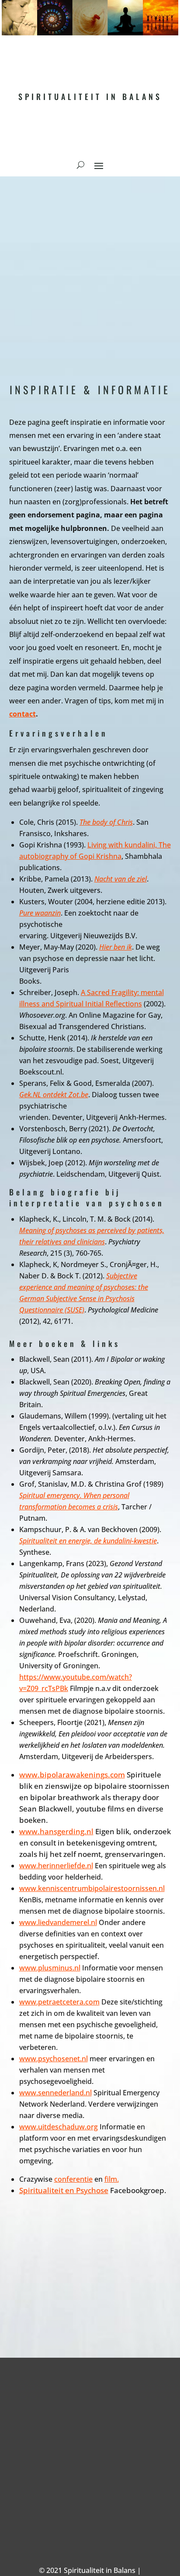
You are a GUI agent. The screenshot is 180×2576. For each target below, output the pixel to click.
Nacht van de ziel (121, 879)
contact (22, 714)
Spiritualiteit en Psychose (64, 2190)
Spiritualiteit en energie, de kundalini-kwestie (88, 1541)
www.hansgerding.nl (56, 1831)
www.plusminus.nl (50, 1968)
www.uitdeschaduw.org (59, 2127)
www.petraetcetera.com (59, 2002)
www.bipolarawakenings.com (72, 1775)
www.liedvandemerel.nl (58, 1922)
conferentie (73, 2179)
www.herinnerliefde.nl (56, 1866)
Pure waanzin (40, 913)
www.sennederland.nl (55, 2093)
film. (112, 2179)
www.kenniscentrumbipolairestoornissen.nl (92, 1888)
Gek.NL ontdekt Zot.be (54, 1095)
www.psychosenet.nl (54, 2059)
